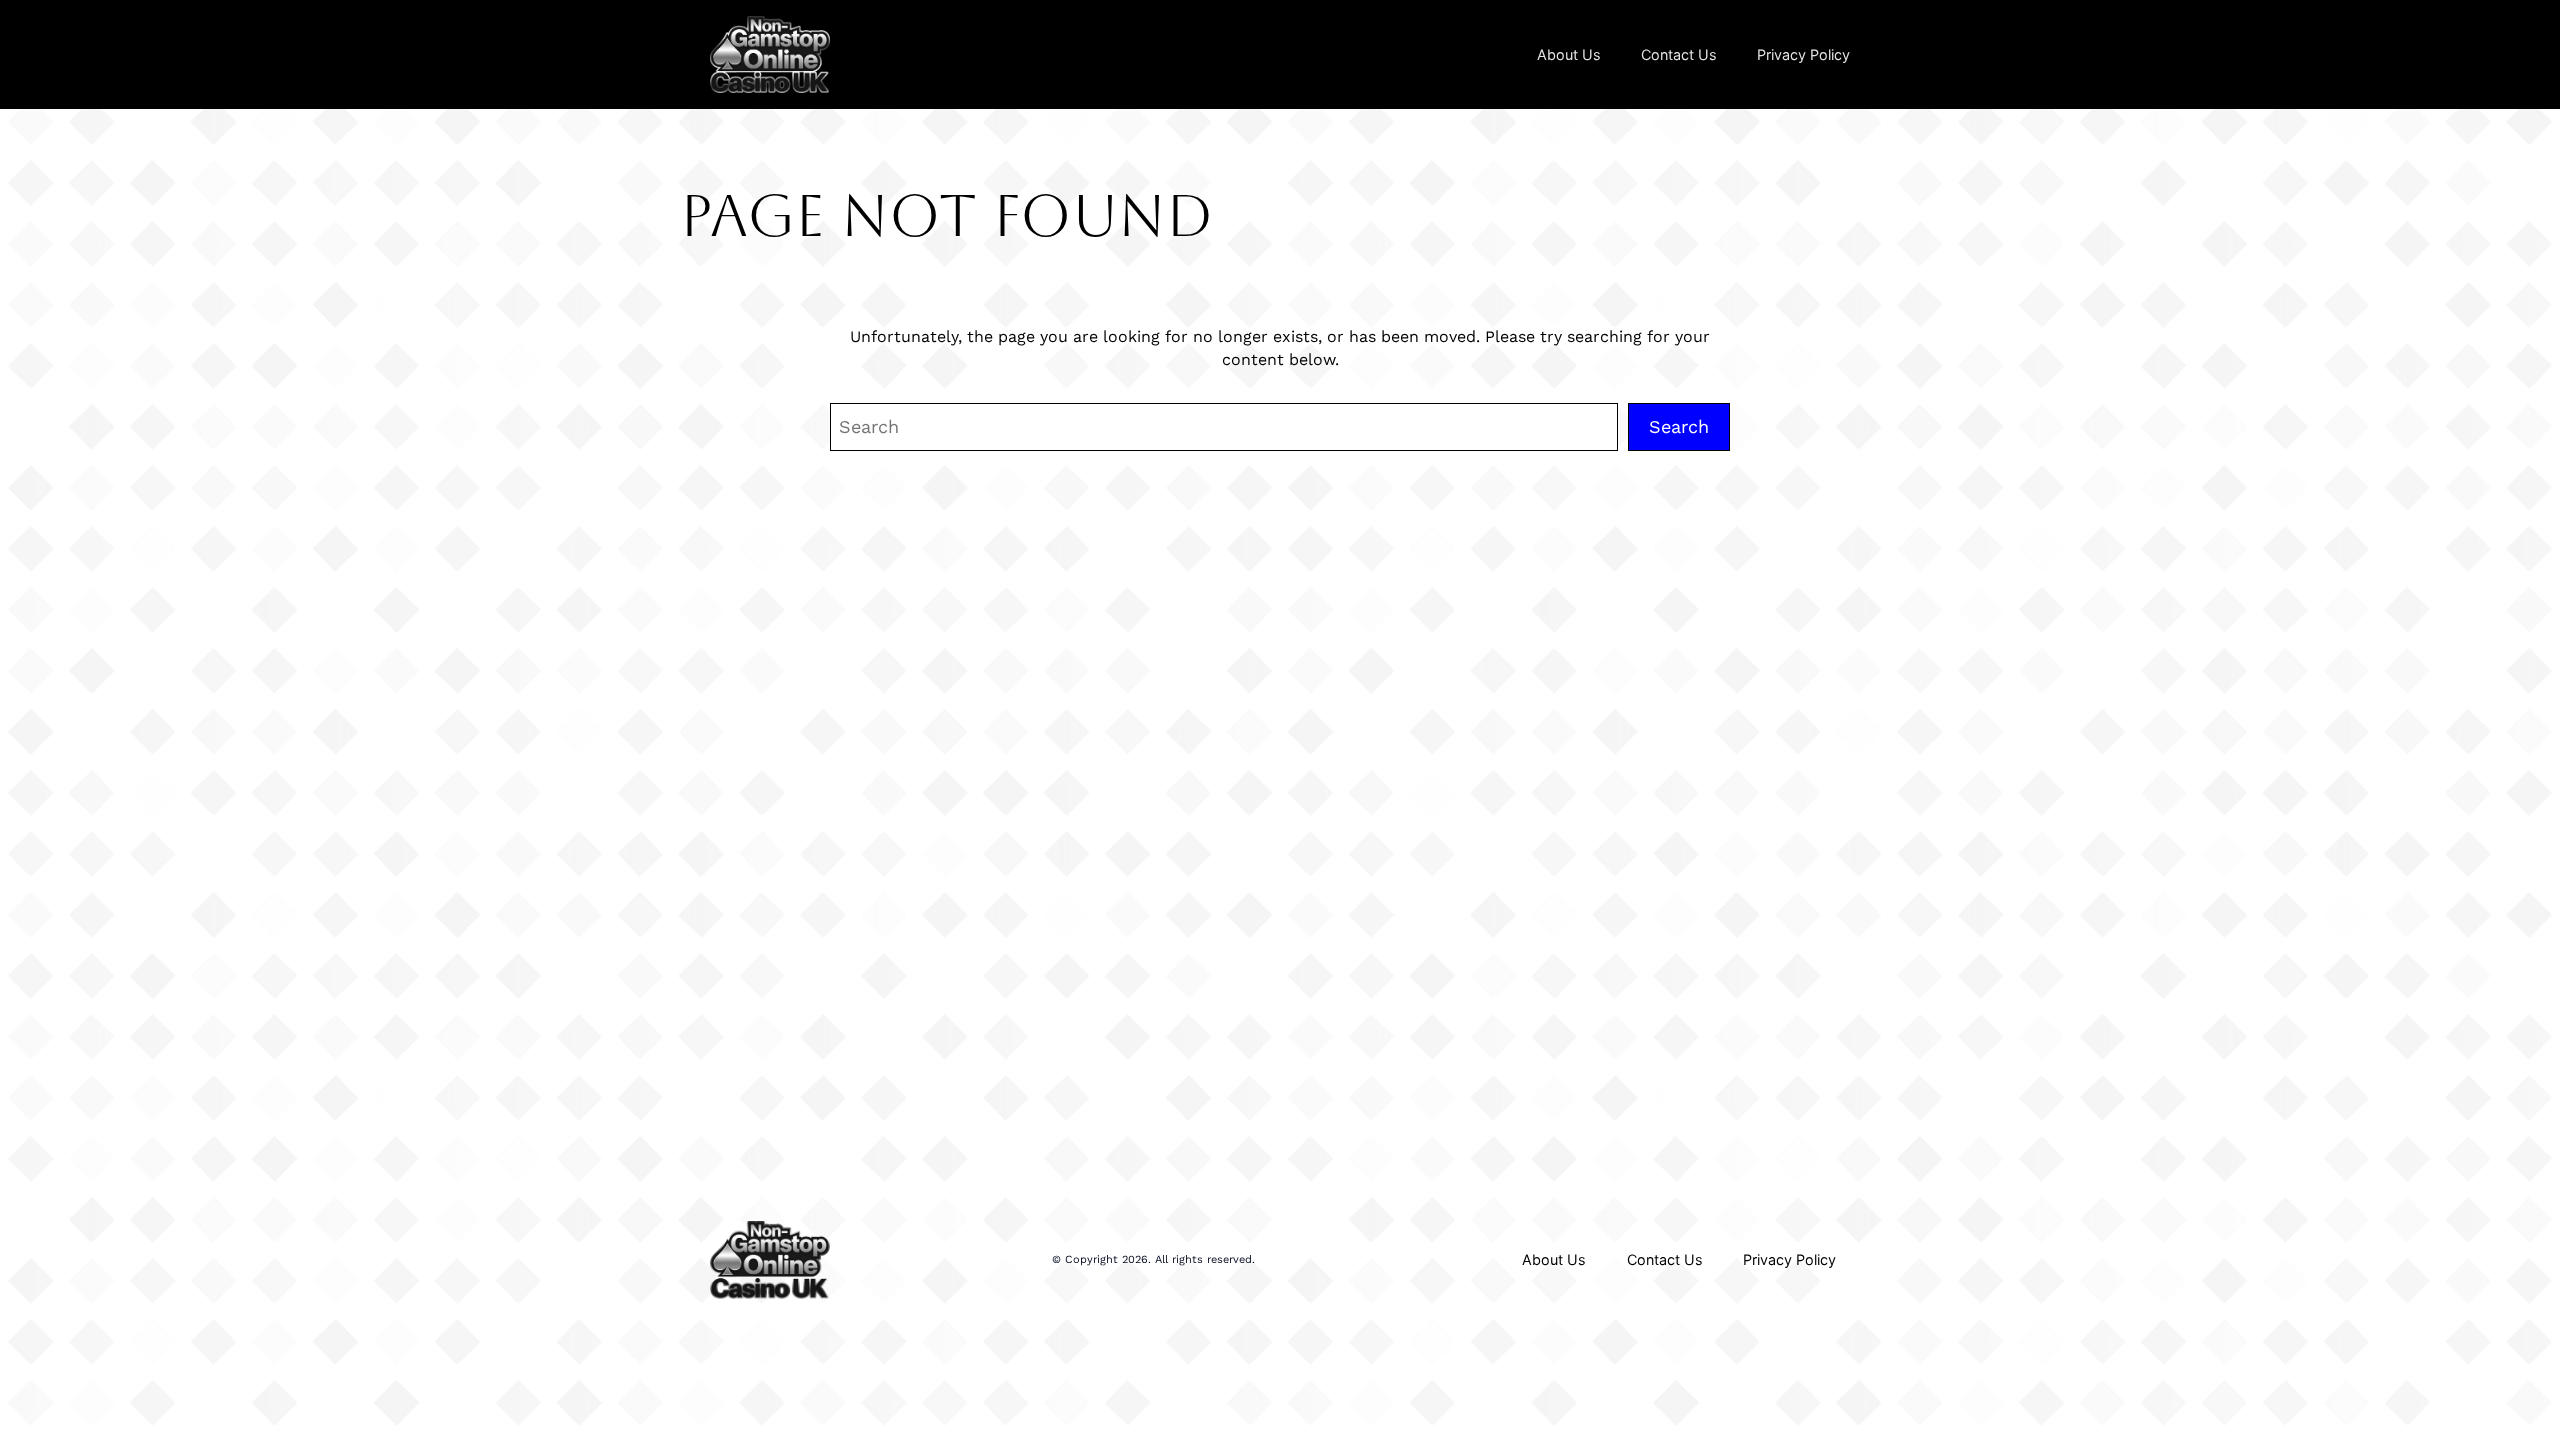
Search (1679, 426)
